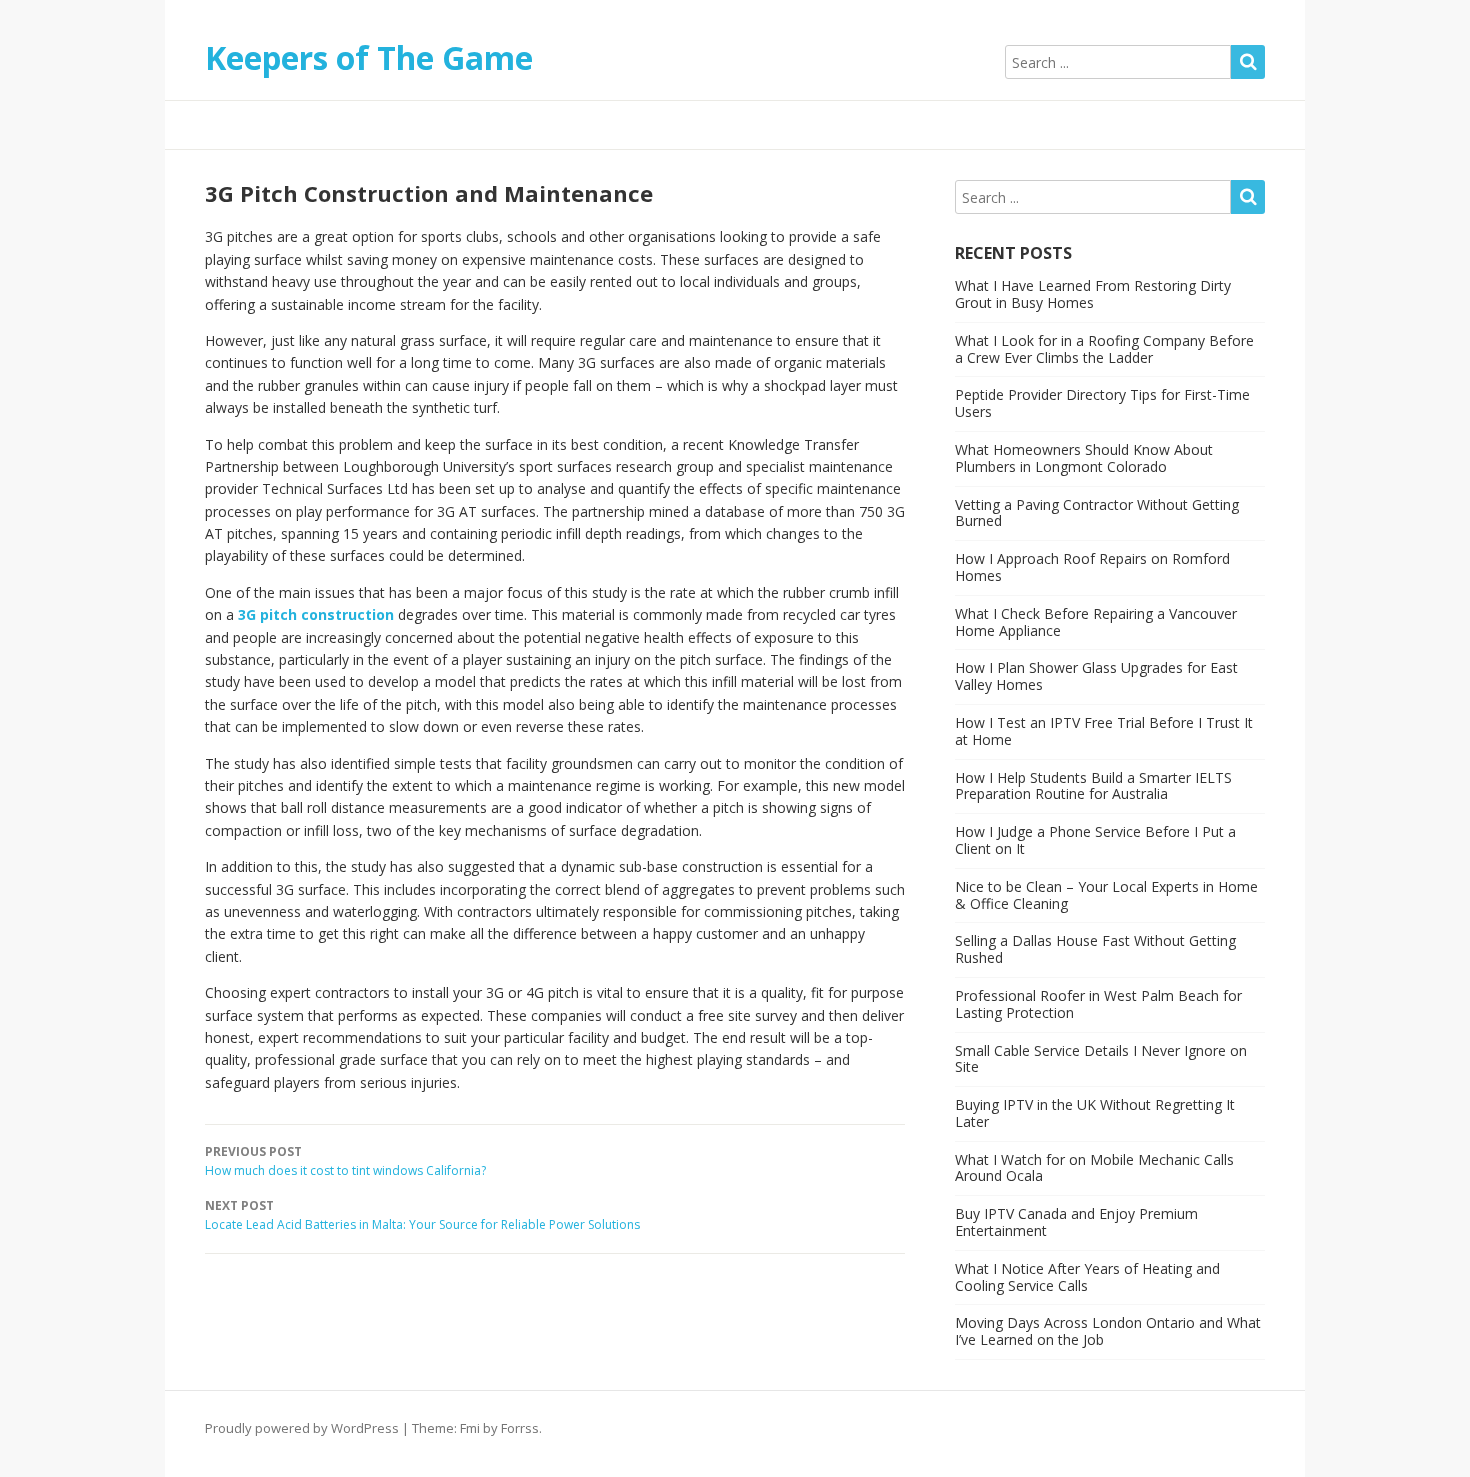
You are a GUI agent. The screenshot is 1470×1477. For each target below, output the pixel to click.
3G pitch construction (316, 614)
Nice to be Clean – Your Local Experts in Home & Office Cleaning (1106, 895)
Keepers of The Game (369, 57)
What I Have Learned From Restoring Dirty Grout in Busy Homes (1093, 294)
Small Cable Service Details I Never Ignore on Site (1101, 1059)
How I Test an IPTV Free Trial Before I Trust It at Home (1104, 731)
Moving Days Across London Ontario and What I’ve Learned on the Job (1108, 1331)
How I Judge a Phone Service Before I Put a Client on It (1095, 840)
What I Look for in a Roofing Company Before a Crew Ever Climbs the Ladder (1104, 349)
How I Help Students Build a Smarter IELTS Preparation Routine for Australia (1093, 786)
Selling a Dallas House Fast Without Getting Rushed (1095, 949)
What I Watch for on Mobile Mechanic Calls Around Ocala (1094, 1168)
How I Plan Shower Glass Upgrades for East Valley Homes (1096, 676)
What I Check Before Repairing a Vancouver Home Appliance (1096, 622)
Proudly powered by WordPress (302, 1428)
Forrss (520, 1428)
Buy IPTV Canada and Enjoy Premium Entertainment (1076, 1222)
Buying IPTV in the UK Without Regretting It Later (1095, 1113)
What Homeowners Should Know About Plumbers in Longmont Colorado (1084, 458)
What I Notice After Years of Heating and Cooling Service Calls (1087, 1277)
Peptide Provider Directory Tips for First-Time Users (1102, 403)
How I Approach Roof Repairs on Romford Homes (1092, 567)
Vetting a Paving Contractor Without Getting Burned (1097, 513)
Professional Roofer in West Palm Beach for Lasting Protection (1098, 1004)
